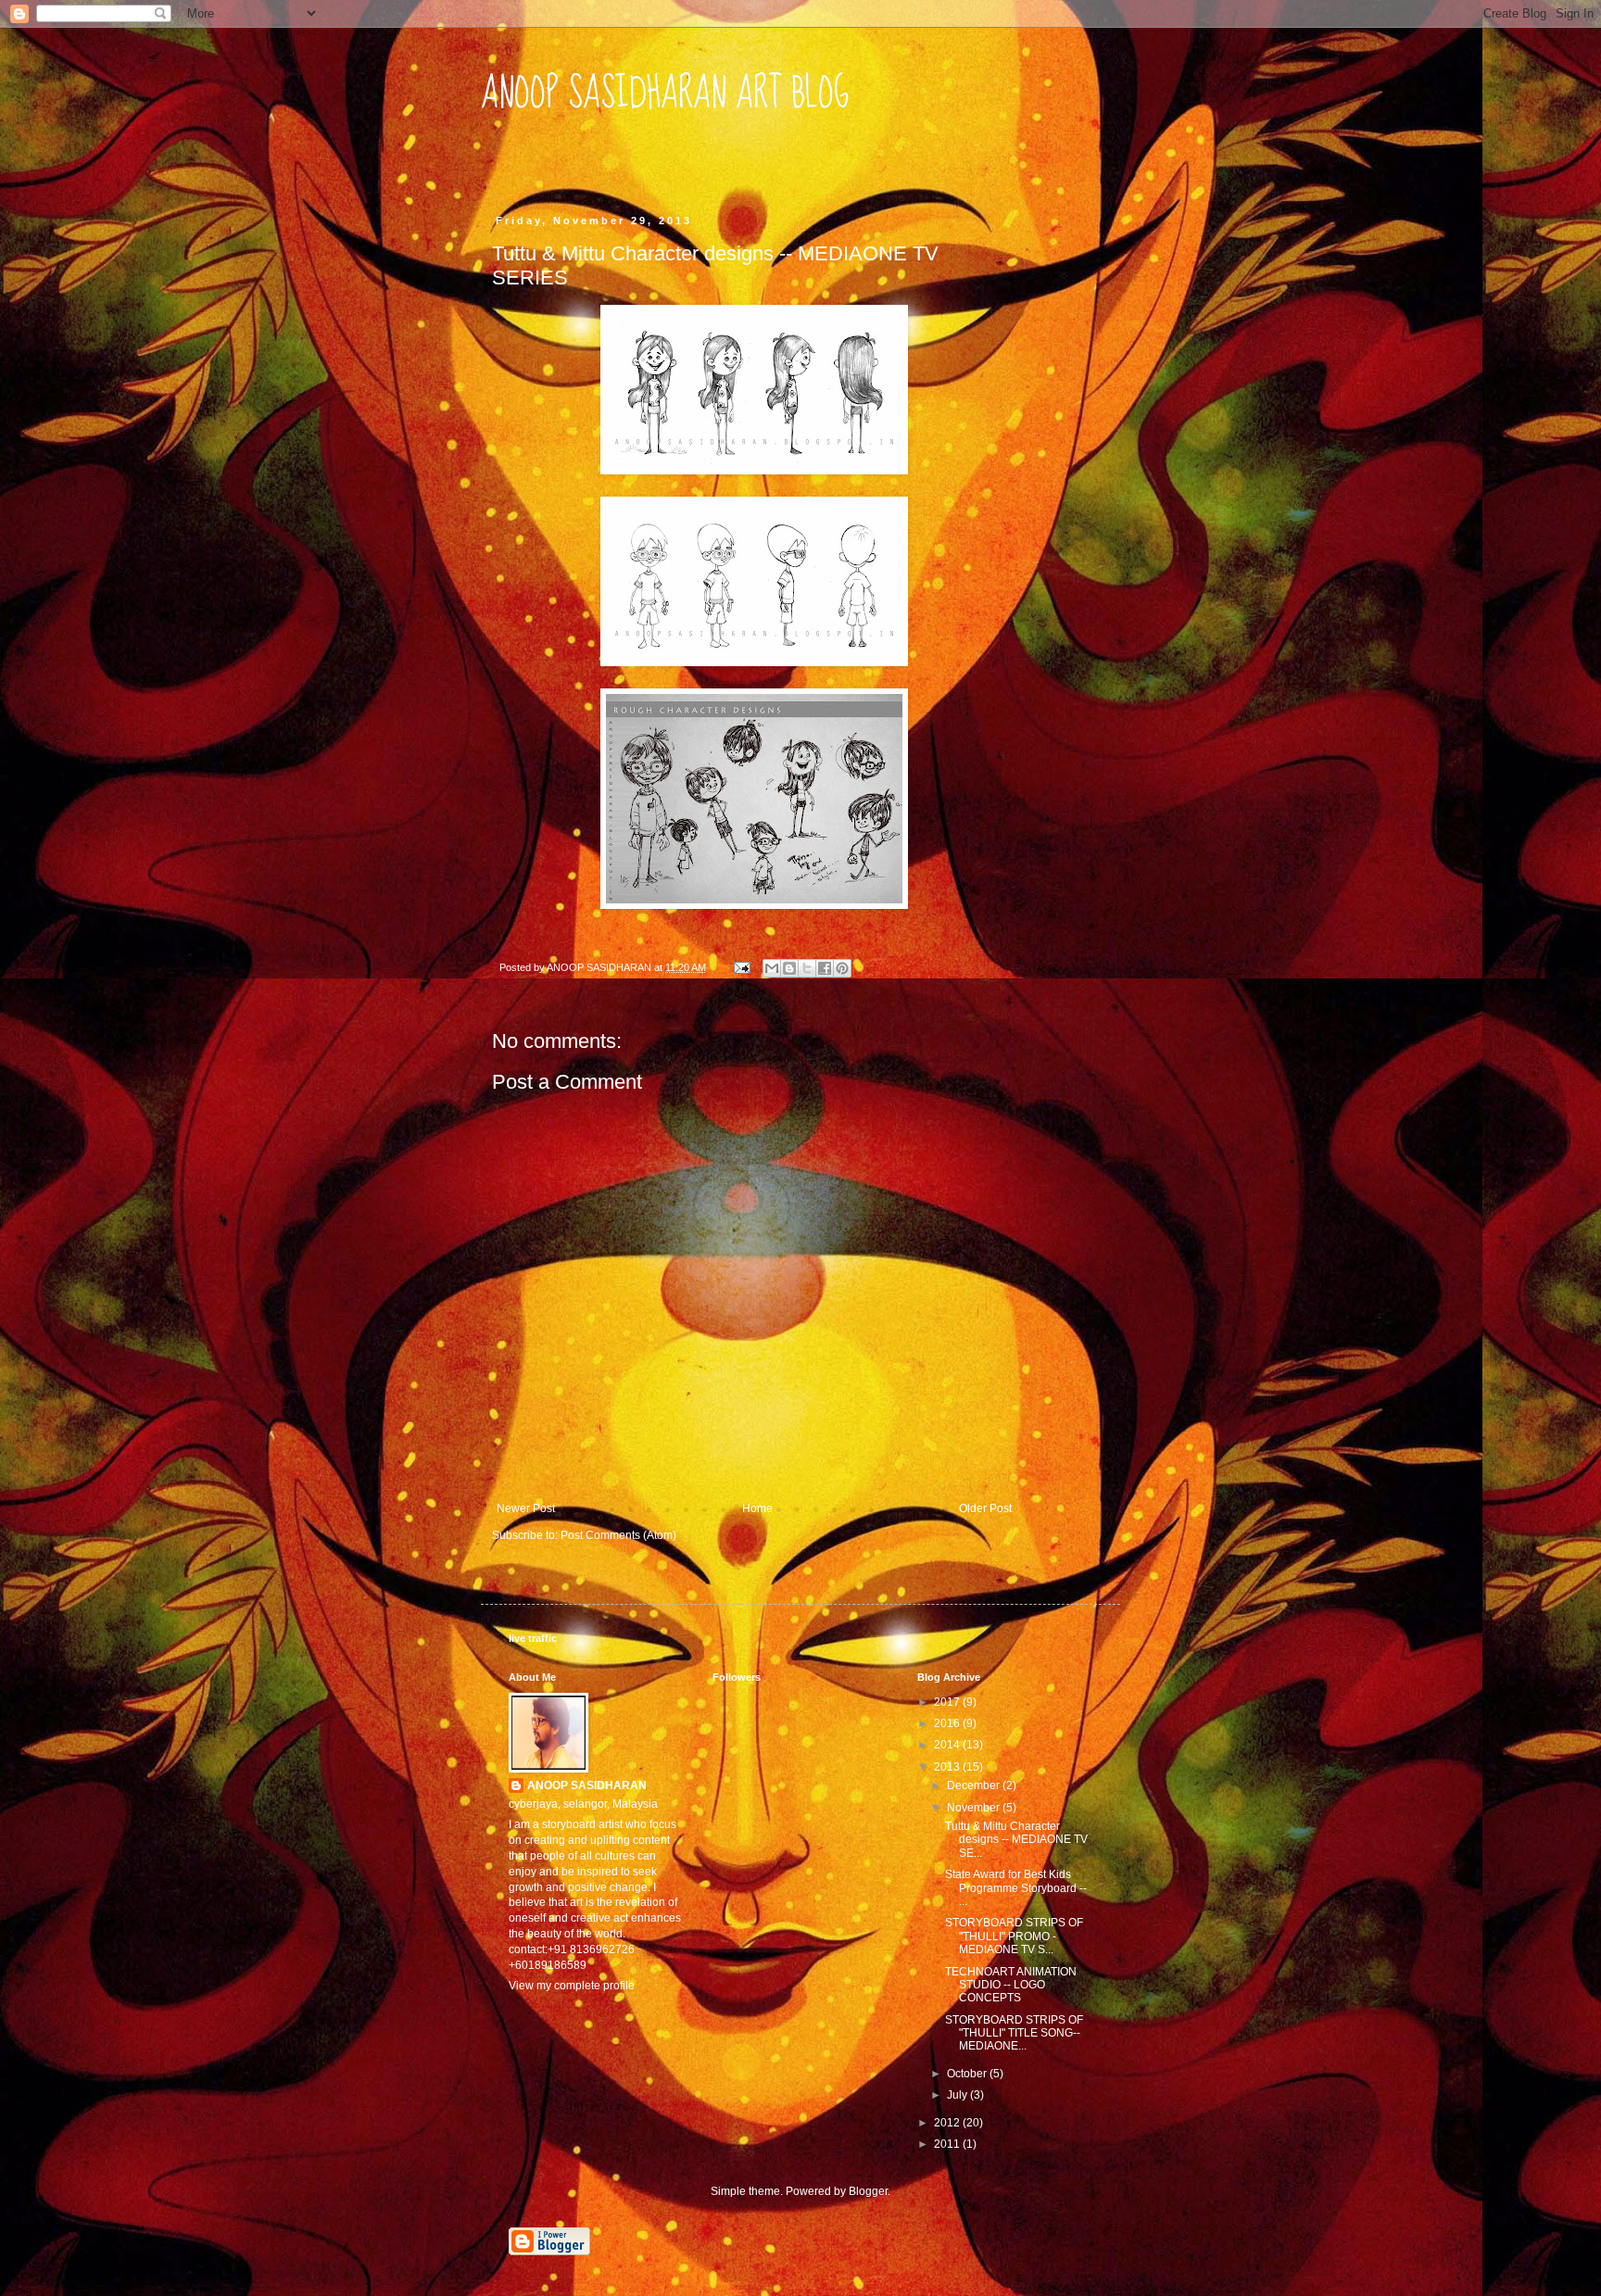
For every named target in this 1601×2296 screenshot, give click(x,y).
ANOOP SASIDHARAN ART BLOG (665, 94)
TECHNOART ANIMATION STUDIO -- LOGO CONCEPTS (1011, 1985)
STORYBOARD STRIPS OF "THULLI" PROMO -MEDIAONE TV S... (1014, 1936)
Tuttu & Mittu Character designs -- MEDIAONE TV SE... (1016, 1840)
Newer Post (526, 1508)
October (968, 2074)
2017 (948, 1702)
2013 (948, 1767)
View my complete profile (572, 1986)
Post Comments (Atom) (618, 1535)
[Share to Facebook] (825, 968)
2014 (948, 1745)
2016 (948, 1723)
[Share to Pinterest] (842, 968)
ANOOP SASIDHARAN (587, 1785)
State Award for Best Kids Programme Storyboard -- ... (1016, 1888)
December (975, 1785)
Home (757, 1508)
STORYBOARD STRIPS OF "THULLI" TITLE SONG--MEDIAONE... (1014, 2033)
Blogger (868, 2191)
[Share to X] (807, 968)
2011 (948, 2144)
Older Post (985, 1508)
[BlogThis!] (789, 968)
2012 (948, 2123)
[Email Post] (741, 967)
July (958, 2095)
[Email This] (772, 968)
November (975, 1808)
